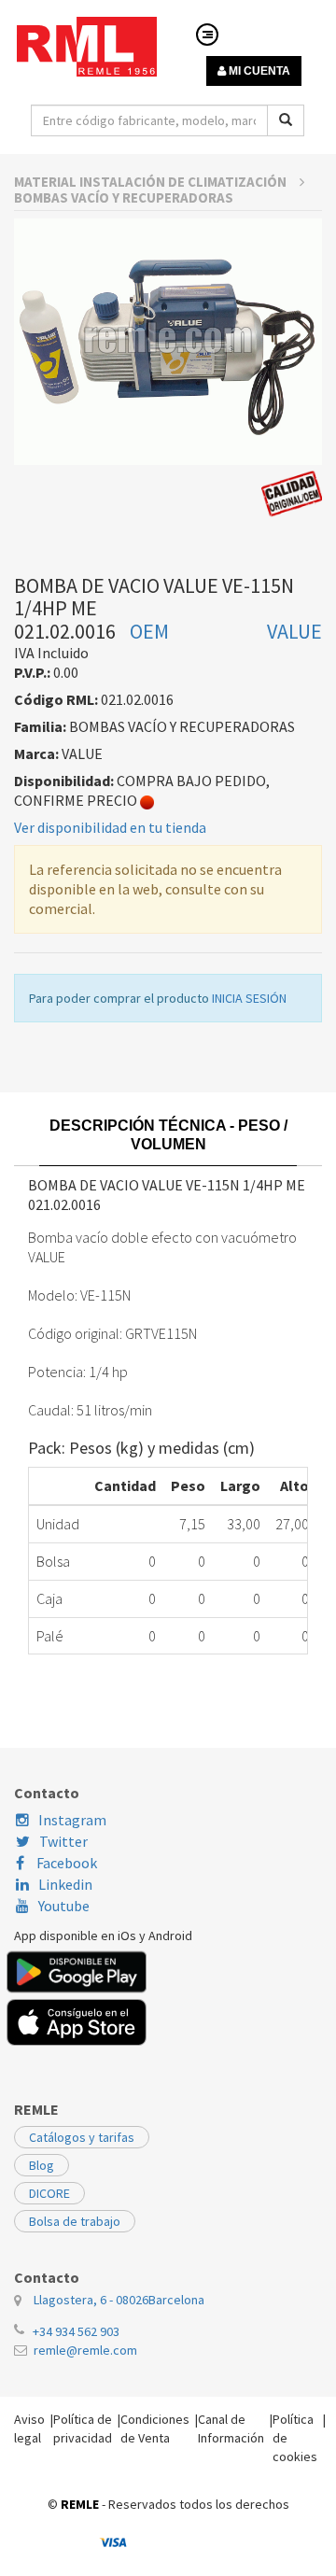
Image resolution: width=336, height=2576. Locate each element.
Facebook (65, 1863)
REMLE (80, 2504)
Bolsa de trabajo (75, 2221)
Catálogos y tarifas (82, 2137)
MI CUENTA (258, 71)
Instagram (72, 1820)
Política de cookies (295, 2438)
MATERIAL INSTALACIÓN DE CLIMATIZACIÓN (152, 182)
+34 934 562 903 (76, 2331)
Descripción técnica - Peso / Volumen (168, 1135)
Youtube (64, 1906)
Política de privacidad (83, 2428)
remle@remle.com (85, 2350)
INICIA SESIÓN (249, 998)
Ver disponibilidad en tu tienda (110, 827)
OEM (149, 631)
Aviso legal (29, 2428)
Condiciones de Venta (155, 2428)
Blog (42, 2165)
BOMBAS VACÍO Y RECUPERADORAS (124, 197)
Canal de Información (231, 2428)
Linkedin (65, 1884)
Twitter (63, 1841)
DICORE (49, 2193)
